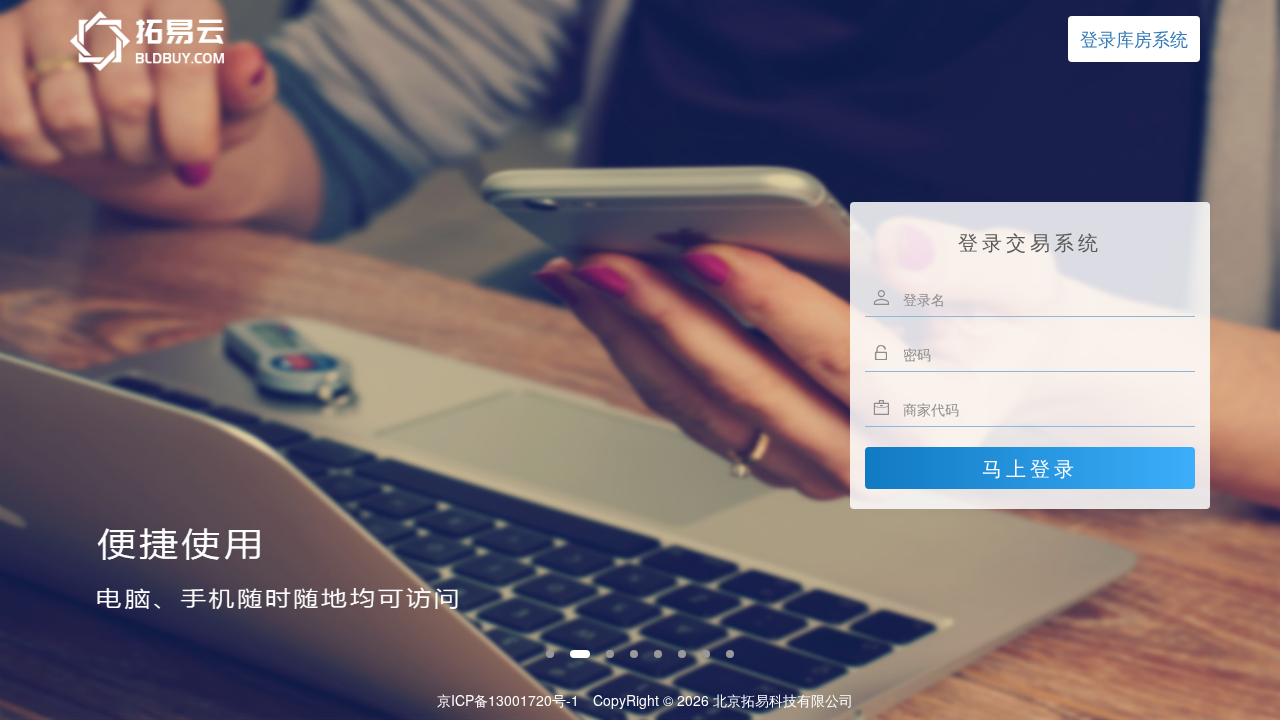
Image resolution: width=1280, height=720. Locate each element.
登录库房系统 (1134, 38)
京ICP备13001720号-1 (508, 700)
